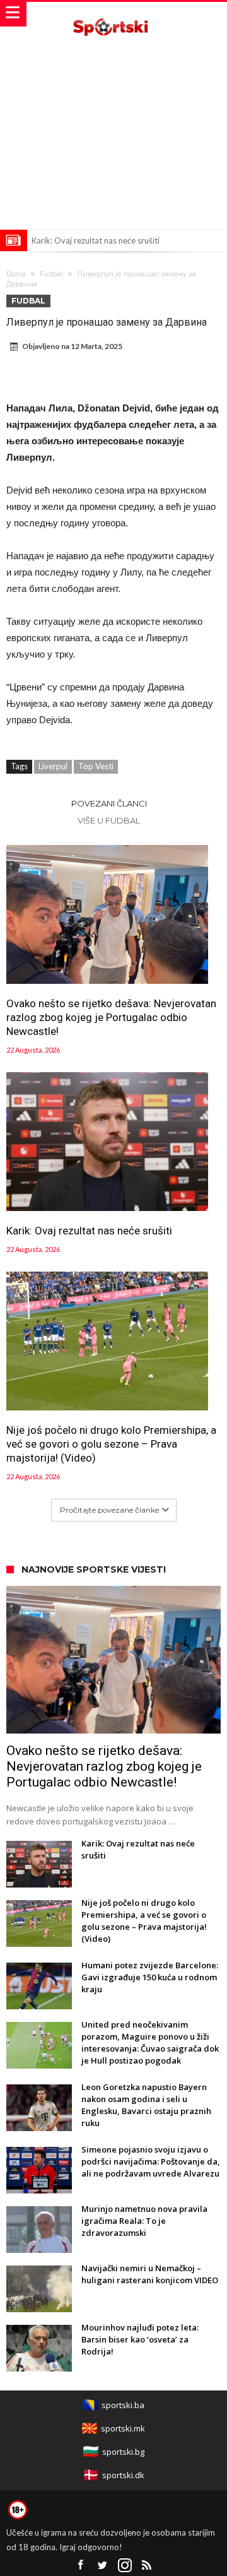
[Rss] (147, 2566)
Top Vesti (96, 766)
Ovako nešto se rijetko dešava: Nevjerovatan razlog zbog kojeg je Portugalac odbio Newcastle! (111, 1017)
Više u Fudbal (109, 820)
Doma (16, 274)
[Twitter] (103, 2566)
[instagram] (125, 2566)
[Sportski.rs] (113, 14)
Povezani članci (109, 803)
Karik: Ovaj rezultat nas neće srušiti (96, 240)
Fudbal (51, 274)
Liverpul (53, 766)
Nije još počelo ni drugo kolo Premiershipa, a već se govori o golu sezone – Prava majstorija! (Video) (111, 1444)
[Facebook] (81, 2566)
